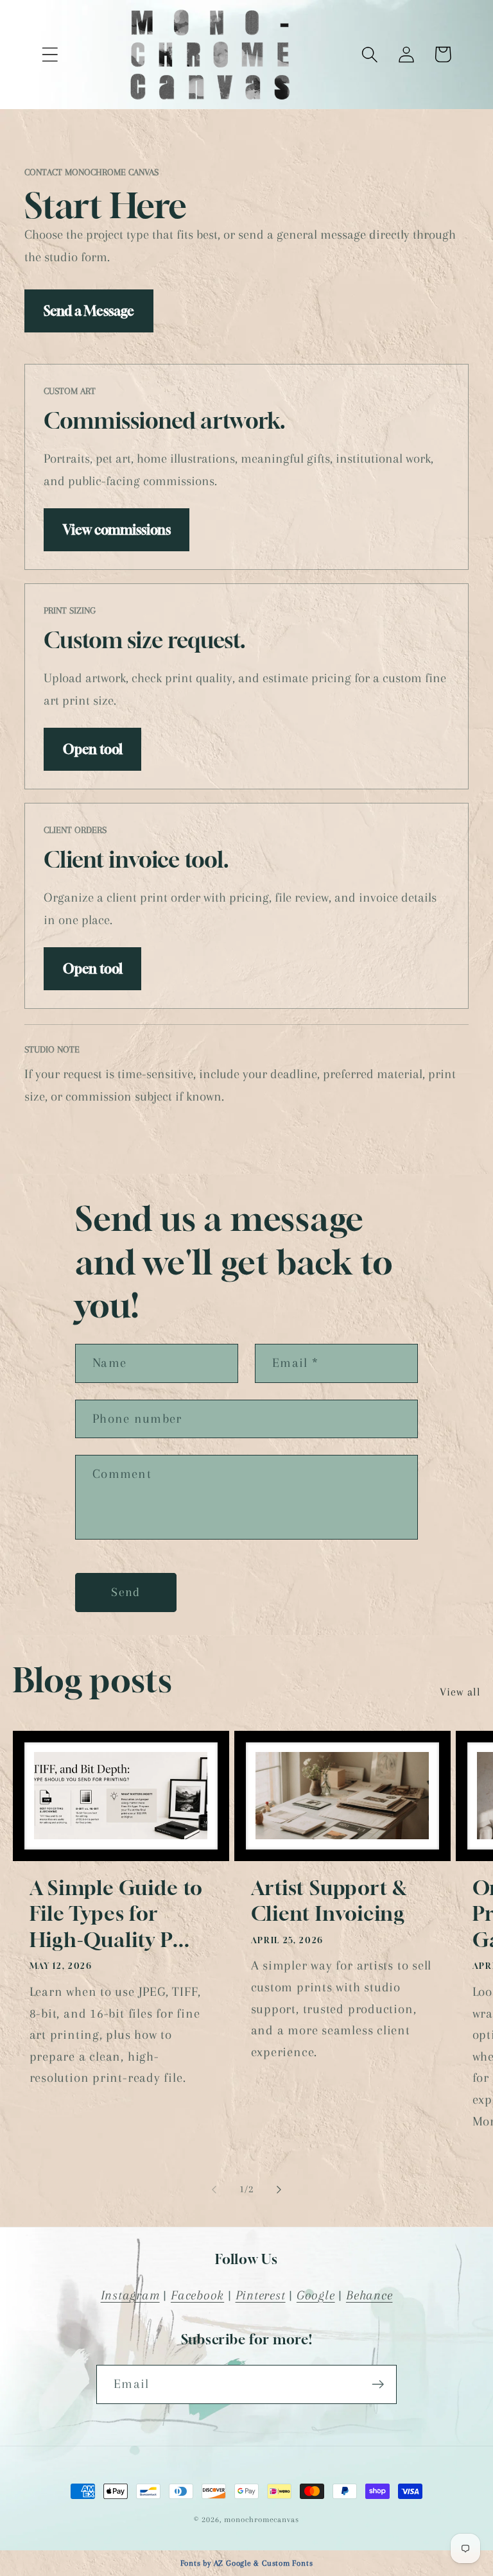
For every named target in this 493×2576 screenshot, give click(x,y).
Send (125, 1592)
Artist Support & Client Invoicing (330, 1901)
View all (460, 1692)
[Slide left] (214, 2190)
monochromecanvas (262, 2520)
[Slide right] (279, 2190)
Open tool (93, 749)
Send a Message (89, 311)
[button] (50, 54)
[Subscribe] (378, 2384)
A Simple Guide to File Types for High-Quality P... (116, 1914)
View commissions (117, 530)
